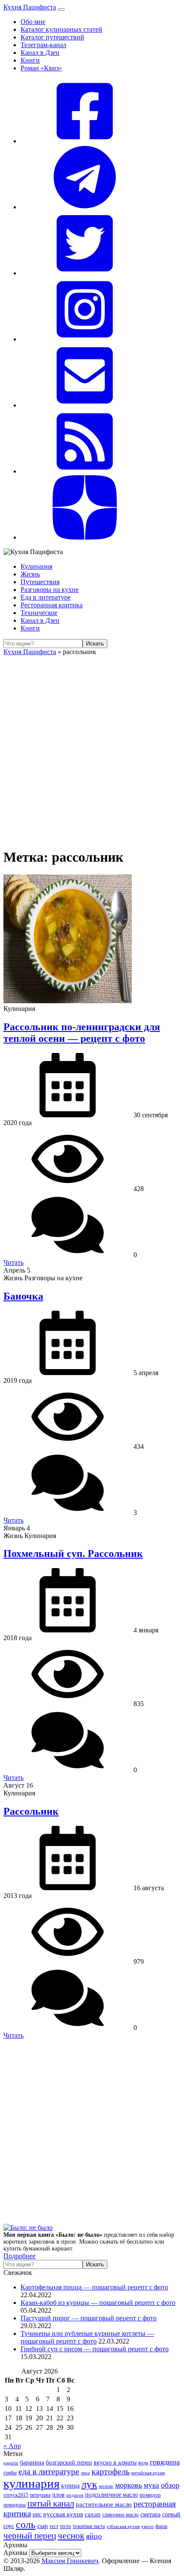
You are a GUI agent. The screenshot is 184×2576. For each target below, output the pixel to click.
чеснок (71, 2536)
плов (58, 2495)
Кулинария (36, 566)
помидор (150, 2495)
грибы (10, 2473)
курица (70, 2486)
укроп (147, 2526)
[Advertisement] (92, 748)
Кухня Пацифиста (30, 7)
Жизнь (30, 574)
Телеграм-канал (43, 45)
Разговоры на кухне (50, 590)
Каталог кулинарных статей (61, 29)
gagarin (11, 2463)
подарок (75, 2495)
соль (26, 2524)
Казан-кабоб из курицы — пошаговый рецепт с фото (98, 2303)
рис (37, 2514)
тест (54, 2526)
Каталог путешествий (52, 37)
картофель (111, 2472)
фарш (161, 2526)
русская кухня (63, 2514)
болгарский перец (69, 2462)
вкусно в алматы (115, 2462)
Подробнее (19, 2256)
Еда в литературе (46, 597)
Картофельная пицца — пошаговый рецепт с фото (94, 2287)
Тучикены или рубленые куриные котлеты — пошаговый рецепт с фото (87, 2337)
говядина (165, 2462)
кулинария (31, 2483)
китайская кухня (148, 2473)
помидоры (15, 2505)
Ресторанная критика (52, 605)
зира (85, 2473)
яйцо (94, 2536)
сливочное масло (120, 2515)
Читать (13, 1262)
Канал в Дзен (40, 53)
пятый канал (51, 2504)
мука (151, 2485)
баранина (32, 2462)
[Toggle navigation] (61, 9)
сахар (93, 2514)
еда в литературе (49, 2471)
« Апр (12, 2446)
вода (143, 2463)
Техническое (39, 613)
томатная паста (89, 2526)
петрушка (40, 2495)
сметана (150, 2514)
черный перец (30, 2536)
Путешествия (40, 582)
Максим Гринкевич (70, 2561)
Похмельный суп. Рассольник (73, 1553)
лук (89, 2484)
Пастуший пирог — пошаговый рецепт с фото (89, 2318)
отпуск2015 (16, 2495)
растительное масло (104, 2504)
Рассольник (31, 1811)
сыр (43, 2526)
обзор (170, 2485)
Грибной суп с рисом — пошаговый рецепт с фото (95, 2349)
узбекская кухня (123, 2526)
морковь (129, 2485)
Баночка (23, 1296)
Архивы (15, 2553)
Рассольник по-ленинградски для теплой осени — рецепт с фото (82, 1033)
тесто (65, 2526)
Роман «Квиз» (41, 68)
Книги (30, 60)
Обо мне (33, 22)
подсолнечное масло (111, 2495)
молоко (106, 2486)
